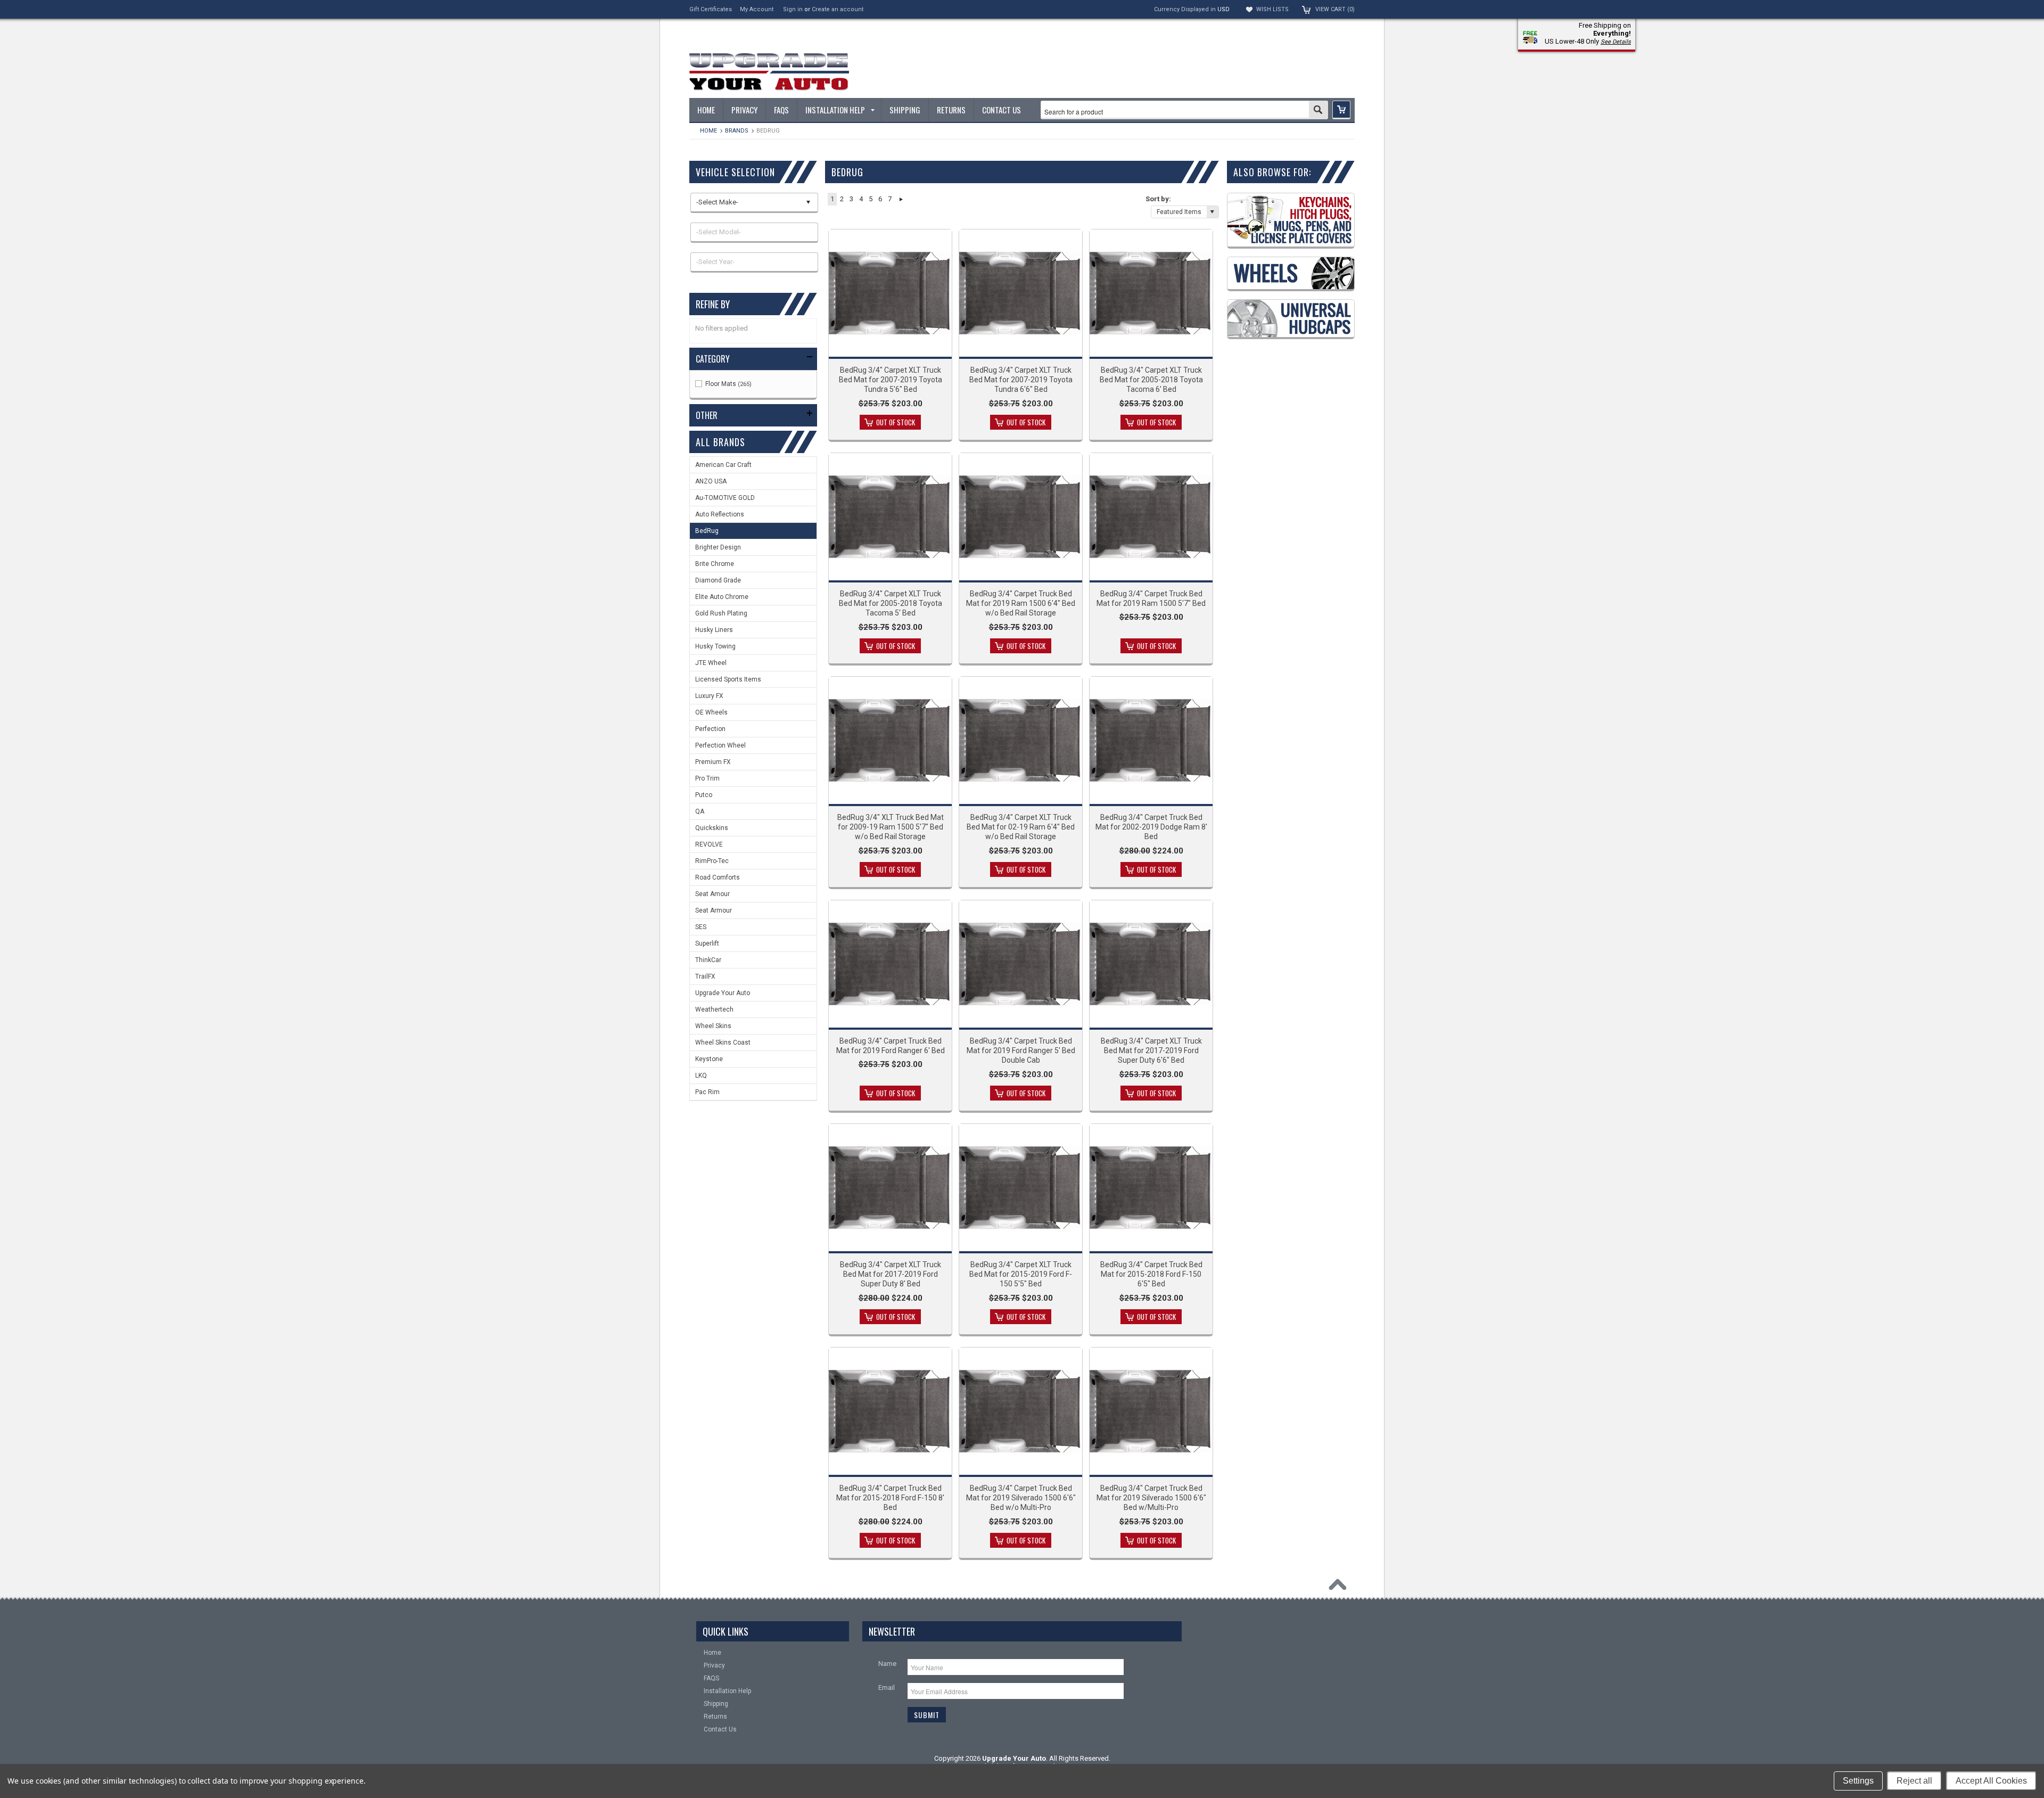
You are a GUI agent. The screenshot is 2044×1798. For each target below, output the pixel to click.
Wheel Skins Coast (723, 1042)
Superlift (707, 943)
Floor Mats (728, 384)
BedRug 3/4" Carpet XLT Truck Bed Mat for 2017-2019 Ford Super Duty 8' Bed (891, 1274)
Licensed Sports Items (728, 679)
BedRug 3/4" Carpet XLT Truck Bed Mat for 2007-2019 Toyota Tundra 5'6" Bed (891, 380)
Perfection (710, 729)
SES (701, 927)
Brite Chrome (715, 564)
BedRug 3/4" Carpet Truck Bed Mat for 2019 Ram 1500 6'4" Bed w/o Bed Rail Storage (1021, 603)
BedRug (707, 531)
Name (887, 1664)
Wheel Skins (713, 1026)
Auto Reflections (720, 514)
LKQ (701, 1075)
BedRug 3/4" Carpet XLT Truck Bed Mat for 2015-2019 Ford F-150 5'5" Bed (1021, 1274)
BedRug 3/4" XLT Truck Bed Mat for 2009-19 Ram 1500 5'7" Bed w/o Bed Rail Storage (891, 827)
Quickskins (712, 828)
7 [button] (890, 199)
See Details (1616, 42)
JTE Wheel (711, 663)
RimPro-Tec (712, 861)
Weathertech (714, 1009)
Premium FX (713, 762)
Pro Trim (707, 778)
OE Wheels (711, 712)
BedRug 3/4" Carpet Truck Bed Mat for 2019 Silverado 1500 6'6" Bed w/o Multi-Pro (1021, 1498)
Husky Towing (715, 646)
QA (700, 811)
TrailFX (705, 976)
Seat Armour (714, 910)
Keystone (709, 1059)
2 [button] (842, 199)
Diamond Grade (718, 580)
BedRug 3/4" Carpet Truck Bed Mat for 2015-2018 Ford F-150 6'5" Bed (1151, 1274)
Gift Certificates (711, 9)
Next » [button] (901, 199)
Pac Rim (707, 1092)
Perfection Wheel (720, 745)
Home (708, 131)
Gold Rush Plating (721, 613)
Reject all (1914, 1781)
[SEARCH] (1318, 111)
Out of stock (896, 422)
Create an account (838, 9)
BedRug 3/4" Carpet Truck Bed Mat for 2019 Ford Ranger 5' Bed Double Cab (1021, 1050)
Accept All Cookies (1991, 1781)
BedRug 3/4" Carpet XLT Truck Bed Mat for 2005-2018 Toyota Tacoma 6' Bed (1151, 380)
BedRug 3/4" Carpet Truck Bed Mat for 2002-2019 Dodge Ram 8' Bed (1151, 827)
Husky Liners (714, 630)
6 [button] (880, 199)
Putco (704, 795)
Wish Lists (1272, 9)
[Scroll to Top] (1340, 1587)
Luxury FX (709, 696)
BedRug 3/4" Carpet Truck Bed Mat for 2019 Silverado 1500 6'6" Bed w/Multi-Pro (1151, 1498)
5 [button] (871, 199)
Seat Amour (712, 894)
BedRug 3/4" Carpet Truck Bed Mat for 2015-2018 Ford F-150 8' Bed (890, 1498)
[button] (1341, 110)
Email (887, 1688)
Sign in (793, 9)
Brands (737, 131)
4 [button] (861, 199)
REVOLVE (709, 844)
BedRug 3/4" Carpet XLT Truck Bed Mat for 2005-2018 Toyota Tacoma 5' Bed (891, 603)
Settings (1858, 1781)
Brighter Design (718, 547)
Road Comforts (718, 877)
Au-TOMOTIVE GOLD (725, 498)
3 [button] (851, 199)
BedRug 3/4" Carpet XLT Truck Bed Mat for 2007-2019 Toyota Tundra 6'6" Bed (1021, 380)
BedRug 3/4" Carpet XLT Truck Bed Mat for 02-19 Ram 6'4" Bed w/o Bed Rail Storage (1021, 827)
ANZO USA (711, 481)
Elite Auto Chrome (722, 597)
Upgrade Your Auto (723, 993)
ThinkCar (708, 960)
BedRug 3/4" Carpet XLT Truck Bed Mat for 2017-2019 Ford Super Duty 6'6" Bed (1151, 1050)
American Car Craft (723, 465)
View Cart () (1335, 9)
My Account (757, 9)
